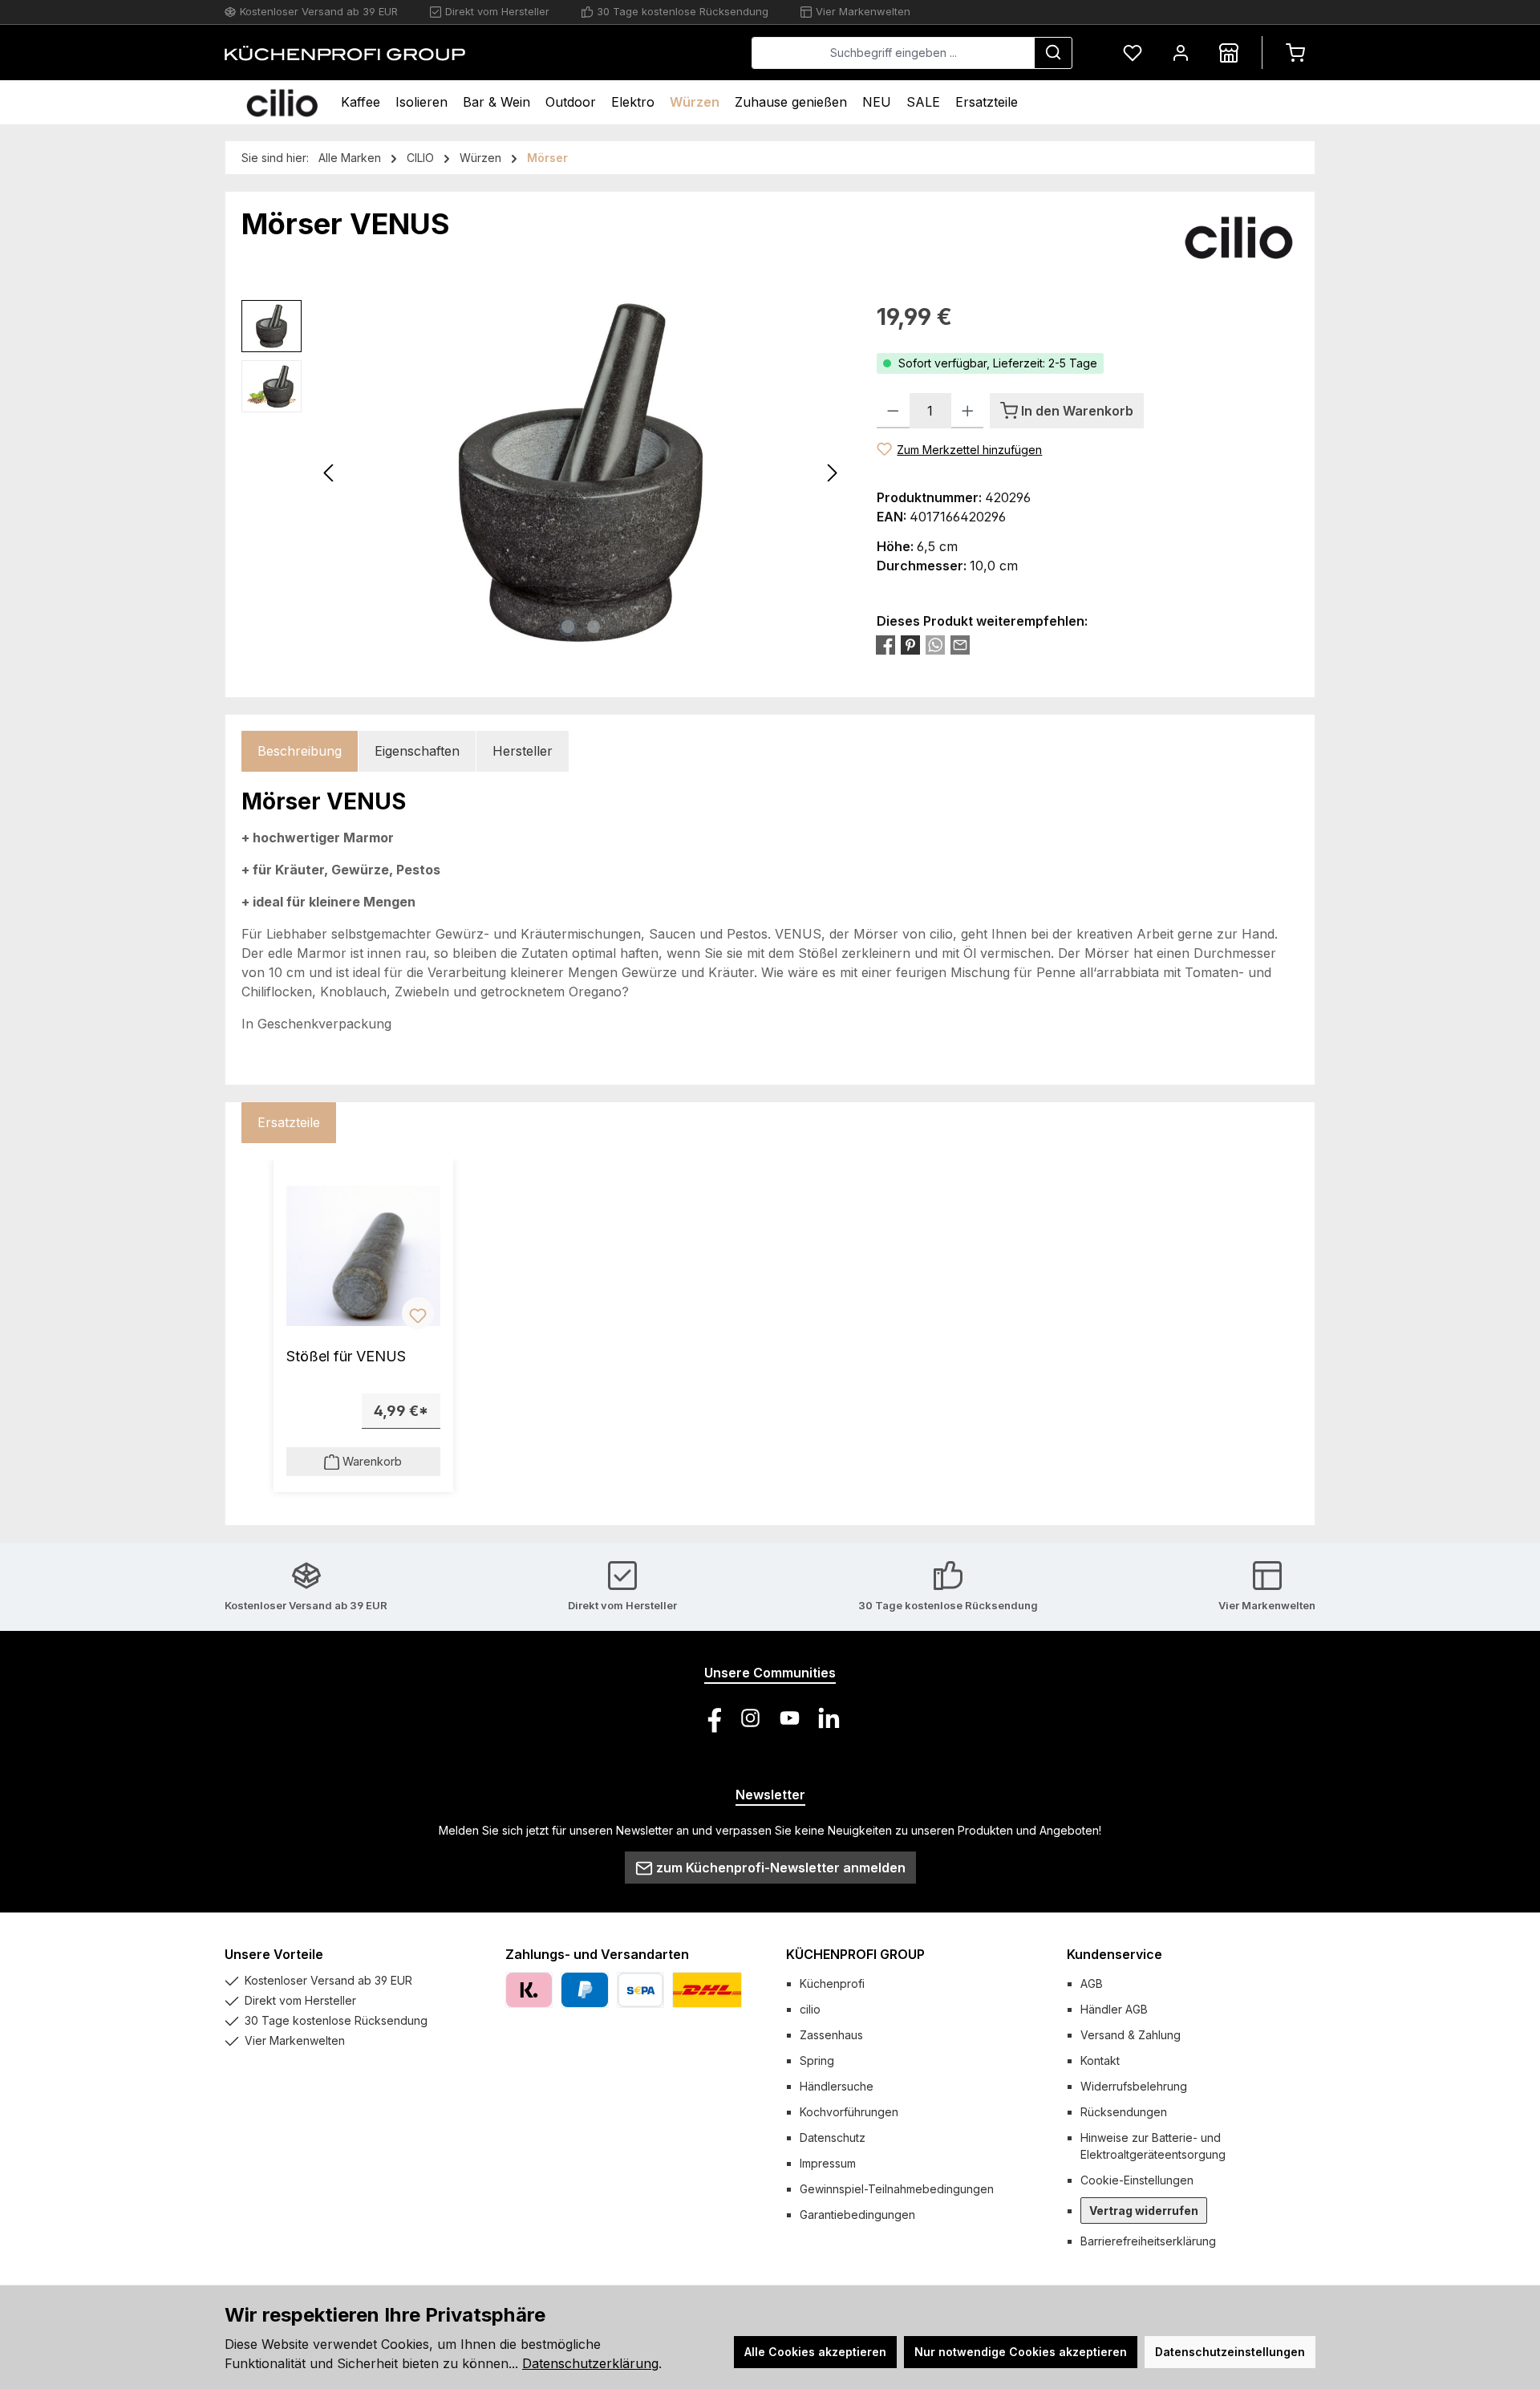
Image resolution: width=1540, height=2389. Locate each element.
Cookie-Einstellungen (1137, 2180)
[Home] (282, 102)
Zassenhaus (831, 2035)
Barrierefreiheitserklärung (1148, 2241)
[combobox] (893, 53)
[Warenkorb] (1295, 53)
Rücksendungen (1124, 2112)
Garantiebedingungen (857, 2215)
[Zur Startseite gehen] (345, 53)
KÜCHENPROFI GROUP (855, 1954)
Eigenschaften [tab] (417, 751)
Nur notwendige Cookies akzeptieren (1021, 2352)
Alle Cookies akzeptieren (815, 2352)
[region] (543, 473)
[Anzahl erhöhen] (968, 411)
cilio (810, 2009)
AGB (1092, 1983)
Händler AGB (1114, 2009)
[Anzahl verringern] (893, 411)
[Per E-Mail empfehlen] (960, 645)
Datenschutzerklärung (590, 2363)
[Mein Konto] (1181, 53)
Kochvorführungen (849, 2112)
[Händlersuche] (1229, 53)
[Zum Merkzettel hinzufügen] (418, 1313)
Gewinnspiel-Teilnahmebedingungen (897, 2189)
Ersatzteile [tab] (289, 1122)
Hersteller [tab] (523, 751)
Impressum (828, 2163)
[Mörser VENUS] (581, 473)
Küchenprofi (832, 1983)
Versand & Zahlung (1131, 2035)
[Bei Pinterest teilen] (910, 645)
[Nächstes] (832, 473)
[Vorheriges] (330, 473)
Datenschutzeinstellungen (1230, 2352)
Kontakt (1100, 2060)
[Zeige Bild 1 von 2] (568, 627)
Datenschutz (833, 2138)
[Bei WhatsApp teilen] (935, 645)
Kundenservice (1114, 1954)
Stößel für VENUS (346, 1356)
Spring (817, 2060)
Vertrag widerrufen (1144, 2211)
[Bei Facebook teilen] (885, 645)
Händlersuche (837, 2086)
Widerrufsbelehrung (1134, 2086)
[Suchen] (1053, 53)
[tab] (300, 751)
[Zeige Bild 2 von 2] (594, 627)
